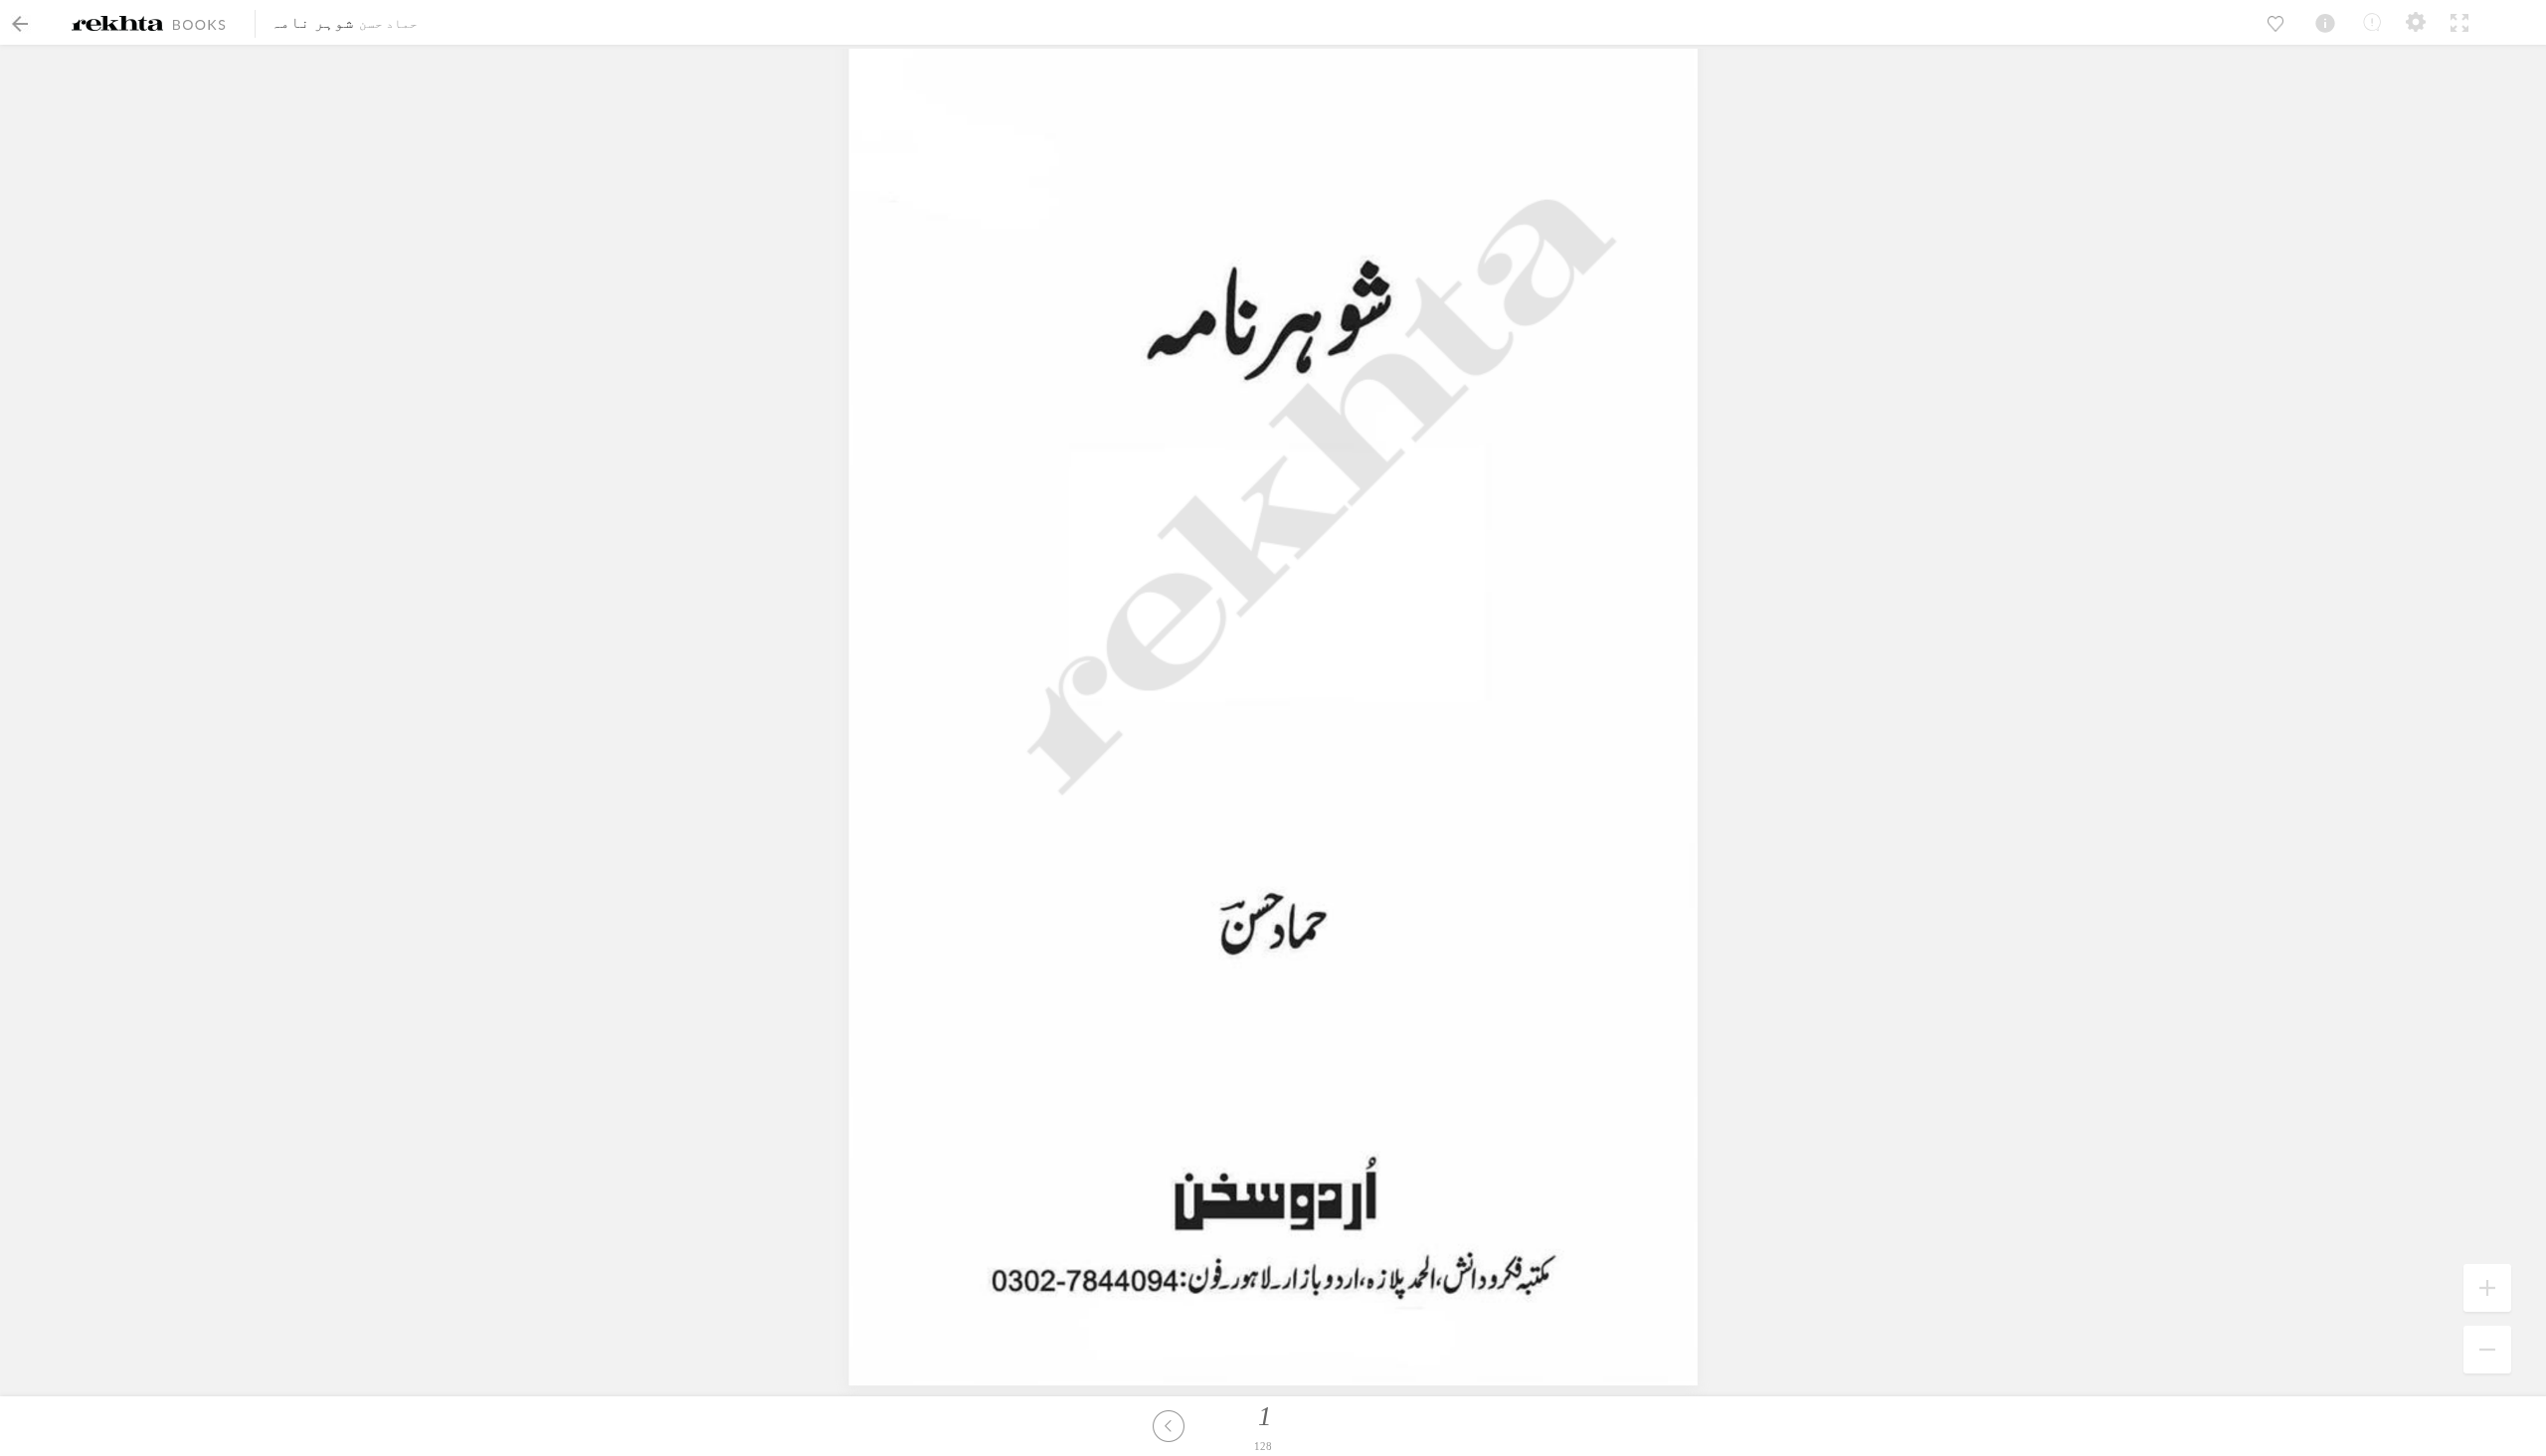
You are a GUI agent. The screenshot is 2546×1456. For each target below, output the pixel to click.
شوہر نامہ (312, 22)
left (1169, 1426)
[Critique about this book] (2372, 22)
